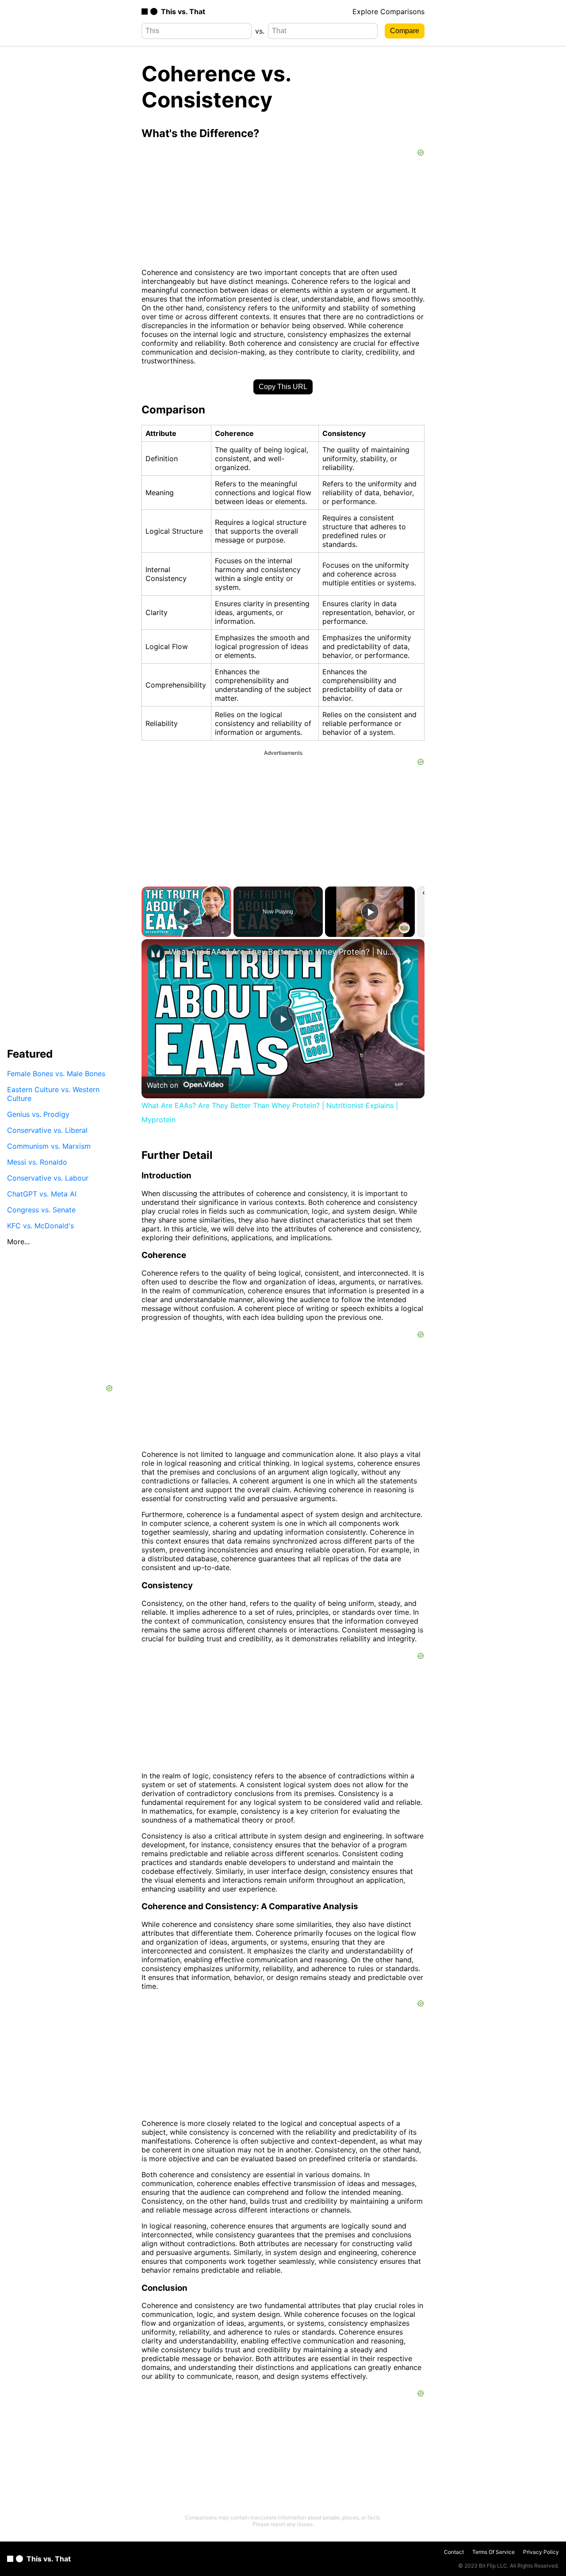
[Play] (370, 912)
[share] (407, 961)
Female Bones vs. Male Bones (56, 1073)
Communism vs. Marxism (49, 1146)
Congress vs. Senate (41, 1209)
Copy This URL (283, 387)
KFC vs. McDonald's (40, 1225)
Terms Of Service (493, 2552)
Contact (454, 2552)
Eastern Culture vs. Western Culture (53, 1093)
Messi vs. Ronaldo (37, 1162)
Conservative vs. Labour (48, 1177)
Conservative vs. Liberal (47, 1130)
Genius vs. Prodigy (38, 1114)
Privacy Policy (541, 2552)
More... (18, 1241)
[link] (156, 953)
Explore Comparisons (388, 11)
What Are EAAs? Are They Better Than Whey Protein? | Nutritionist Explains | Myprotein (282, 952)
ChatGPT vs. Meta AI (42, 1193)
